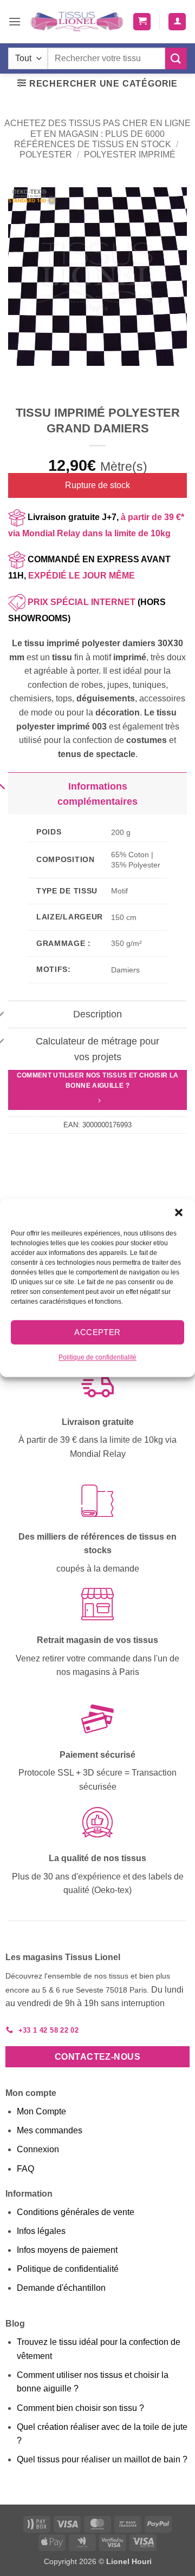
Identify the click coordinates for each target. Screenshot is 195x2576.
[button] (179, 1212)
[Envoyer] (176, 58)
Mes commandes (50, 2130)
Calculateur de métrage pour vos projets (97, 1049)
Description (97, 1014)
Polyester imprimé (130, 155)
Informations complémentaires (97, 794)
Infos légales (41, 2231)
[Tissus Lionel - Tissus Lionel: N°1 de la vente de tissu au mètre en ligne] (77, 22)
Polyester (46, 155)
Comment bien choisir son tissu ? (80, 2408)
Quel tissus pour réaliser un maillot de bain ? (102, 2459)
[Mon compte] (177, 22)
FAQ (25, 2169)
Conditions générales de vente (76, 2212)
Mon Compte (41, 2111)
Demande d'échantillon (61, 2288)
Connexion (38, 2149)
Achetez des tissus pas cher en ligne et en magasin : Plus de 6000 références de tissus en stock (97, 133)
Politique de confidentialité (97, 1357)
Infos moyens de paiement (67, 2250)
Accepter (97, 1332)
